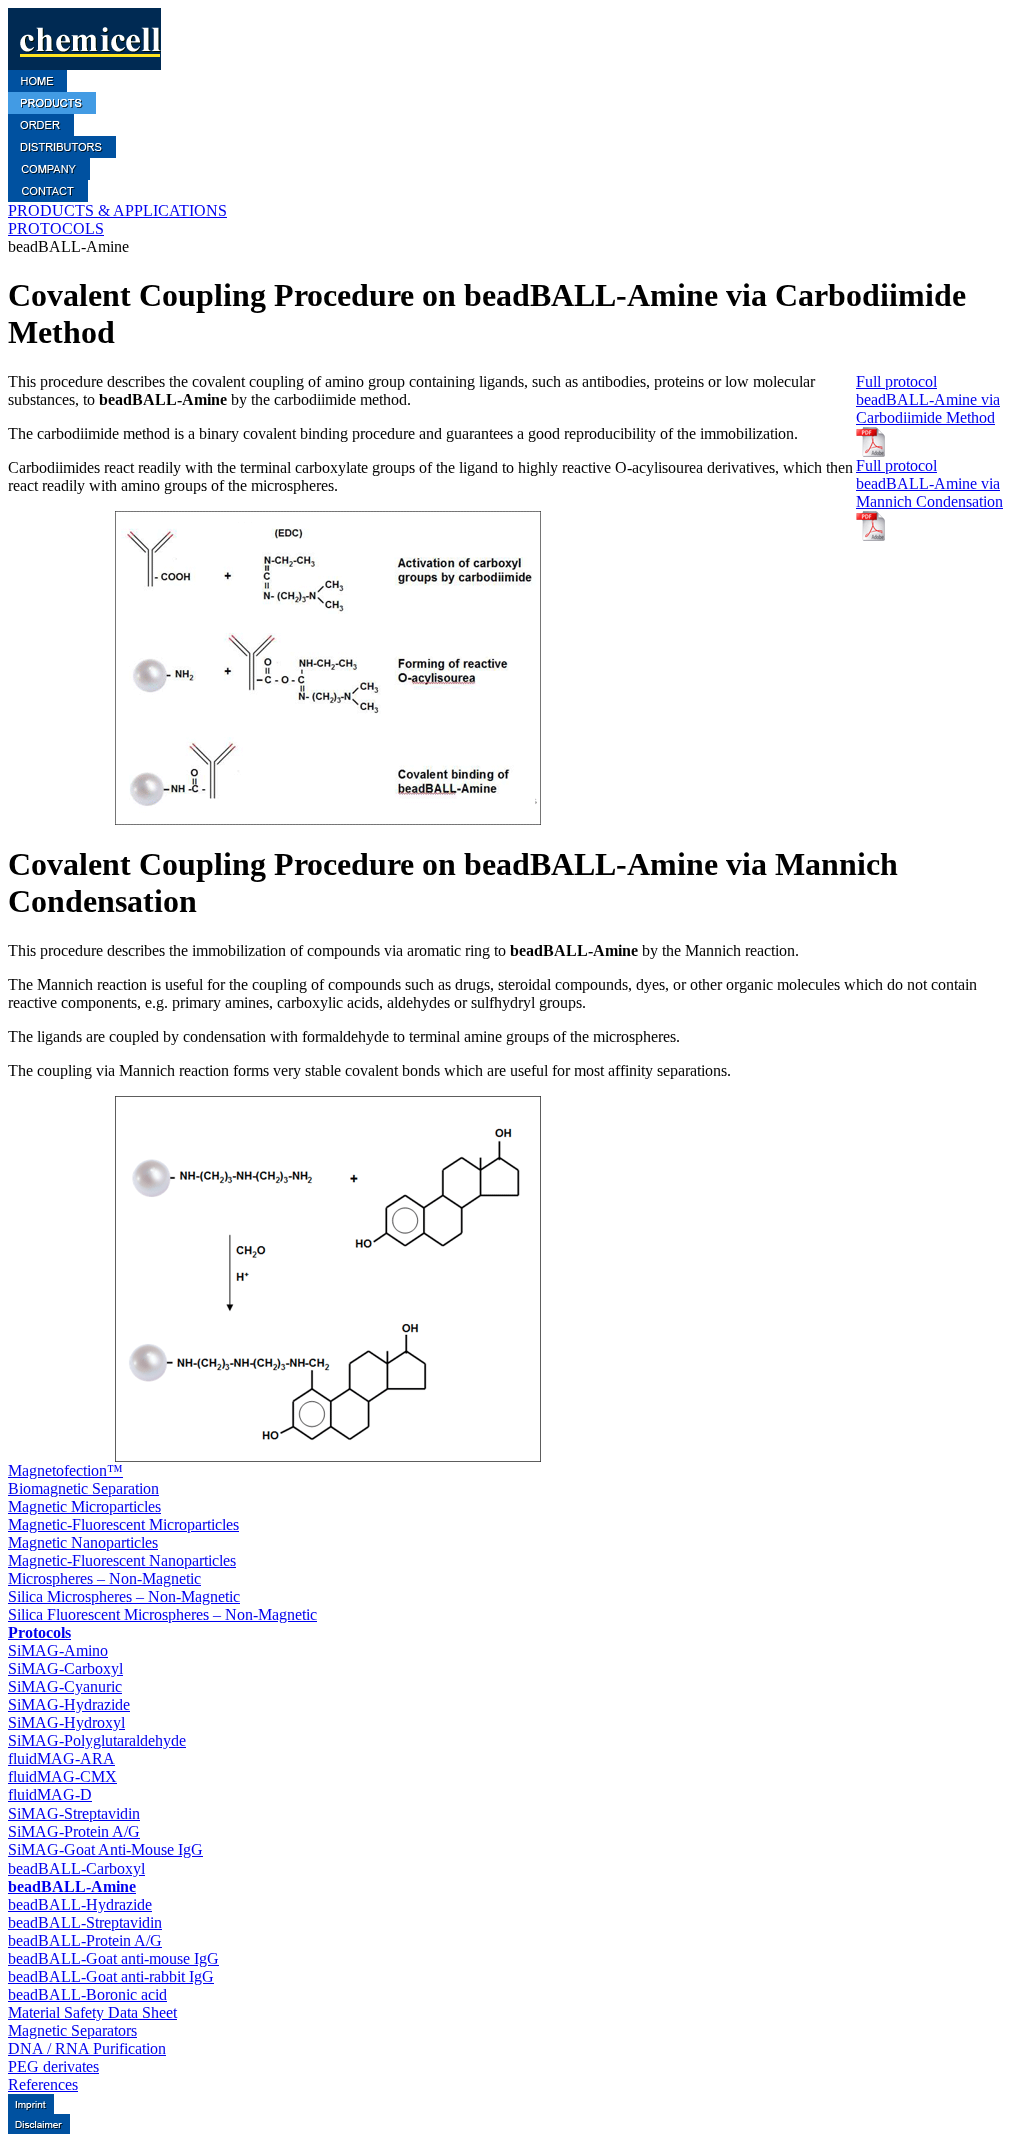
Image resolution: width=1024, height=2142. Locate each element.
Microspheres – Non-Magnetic (104, 1578)
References (43, 2084)
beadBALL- (76, 1868)
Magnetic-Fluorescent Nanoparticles (122, 1560)
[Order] (41, 130)
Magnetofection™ (65, 1470)
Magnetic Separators (72, 2030)
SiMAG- (58, 1650)
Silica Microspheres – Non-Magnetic (124, 1596)
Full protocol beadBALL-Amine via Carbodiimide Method (928, 399)
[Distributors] (62, 152)
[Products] (52, 108)
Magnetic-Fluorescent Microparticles (123, 1524)
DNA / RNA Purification (87, 2048)
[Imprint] (31, 2108)
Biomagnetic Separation (83, 1488)
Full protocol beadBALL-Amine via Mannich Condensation (929, 483)
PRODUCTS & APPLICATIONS (117, 210)
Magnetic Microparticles (84, 1506)
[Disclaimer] (39, 2128)
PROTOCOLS (56, 228)
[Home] (37, 86)
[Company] (49, 174)
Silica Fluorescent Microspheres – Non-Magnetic (162, 1614)
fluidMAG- (61, 1758)
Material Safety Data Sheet (92, 2012)
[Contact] (48, 196)
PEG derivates (53, 2066)
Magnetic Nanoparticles (83, 1542)
